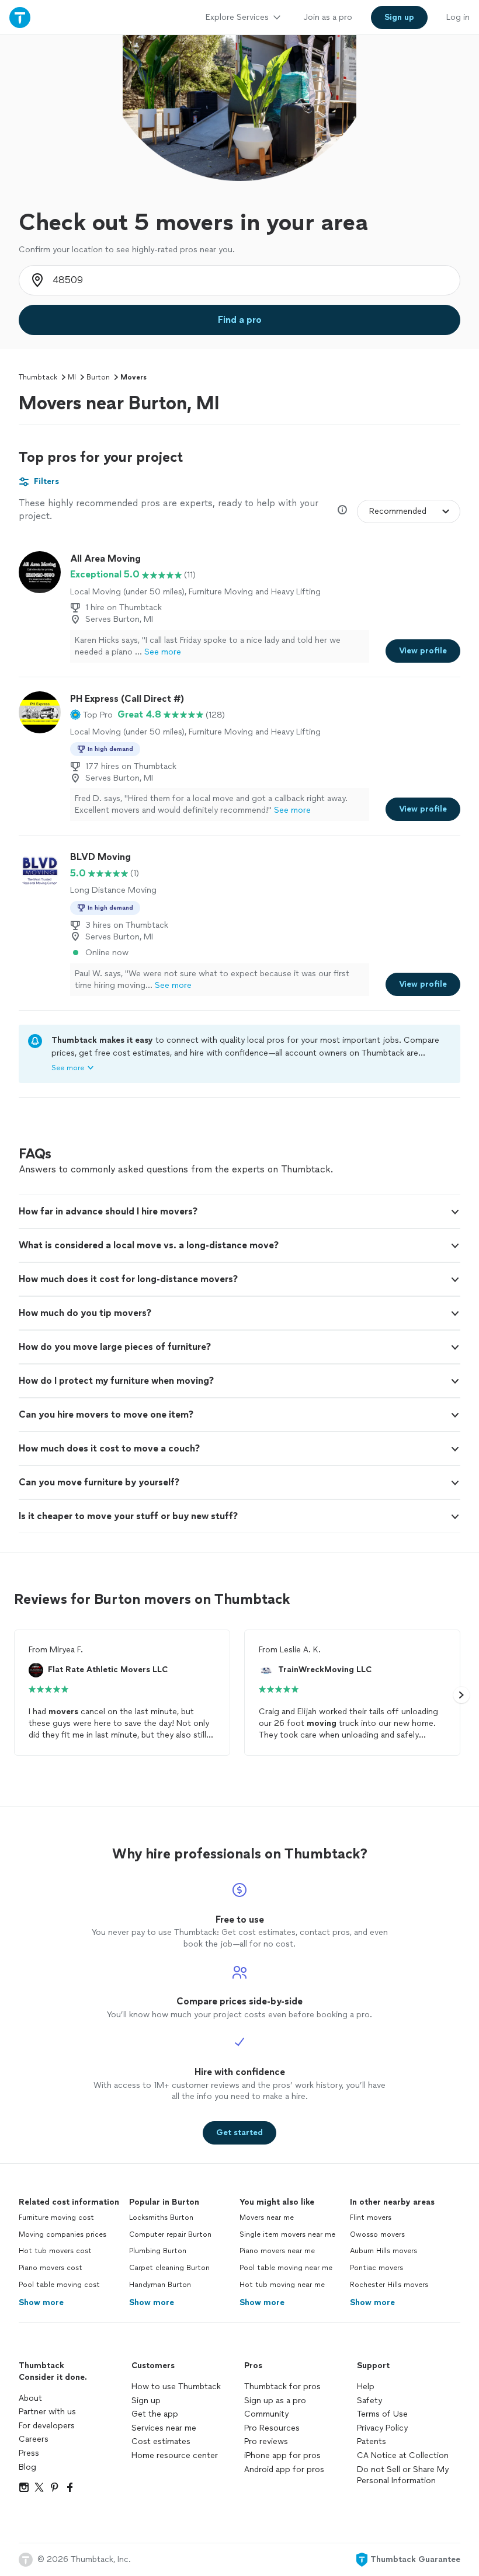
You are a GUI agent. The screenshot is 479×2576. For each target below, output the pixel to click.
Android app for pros (284, 2469)
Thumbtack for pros (282, 2387)
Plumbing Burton (158, 2251)
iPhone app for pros (282, 2455)
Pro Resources (272, 2428)
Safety (369, 2401)
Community (266, 2414)
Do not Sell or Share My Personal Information (403, 2475)
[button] (91, 715)
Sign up (146, 2401)
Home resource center (175, 2455)
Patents (372, 2441)
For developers (47, 2426)
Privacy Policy (382, 2428)
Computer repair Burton (170, 2234)
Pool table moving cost (59, 2285)
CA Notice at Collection (403, 2455)
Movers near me (267, 2218)
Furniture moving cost (56, 2218)
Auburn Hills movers (383, 2251)
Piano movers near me (277, 2251)
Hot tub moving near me (282, 2285)
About (30, 2398)
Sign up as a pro (275, 2401)
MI (72, 377)
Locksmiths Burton (161, 2218)
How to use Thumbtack (176, 2387)
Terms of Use (382, 2414)
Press (29, 2453)
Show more (41, 2302)
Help (366, 2387)
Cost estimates (161, 2441)
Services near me (164, 2428)
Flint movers (371, 2218)
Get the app (155, 2414)
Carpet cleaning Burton (169, 2268)
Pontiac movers (376, 2268)
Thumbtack (38, 377)
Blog (27, 2467)
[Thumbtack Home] (20, 17)
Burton (98, 377)
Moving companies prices (63, 2234)
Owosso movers (377, 2234)
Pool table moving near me (286, 2268)
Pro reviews (266, 2441)
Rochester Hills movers (389, 2285)
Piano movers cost (51, 2268)
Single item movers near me (287, 2234)
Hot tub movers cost (55, 2251)
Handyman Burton (160, 2285)
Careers (34, 2439)
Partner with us (47, 2412)
